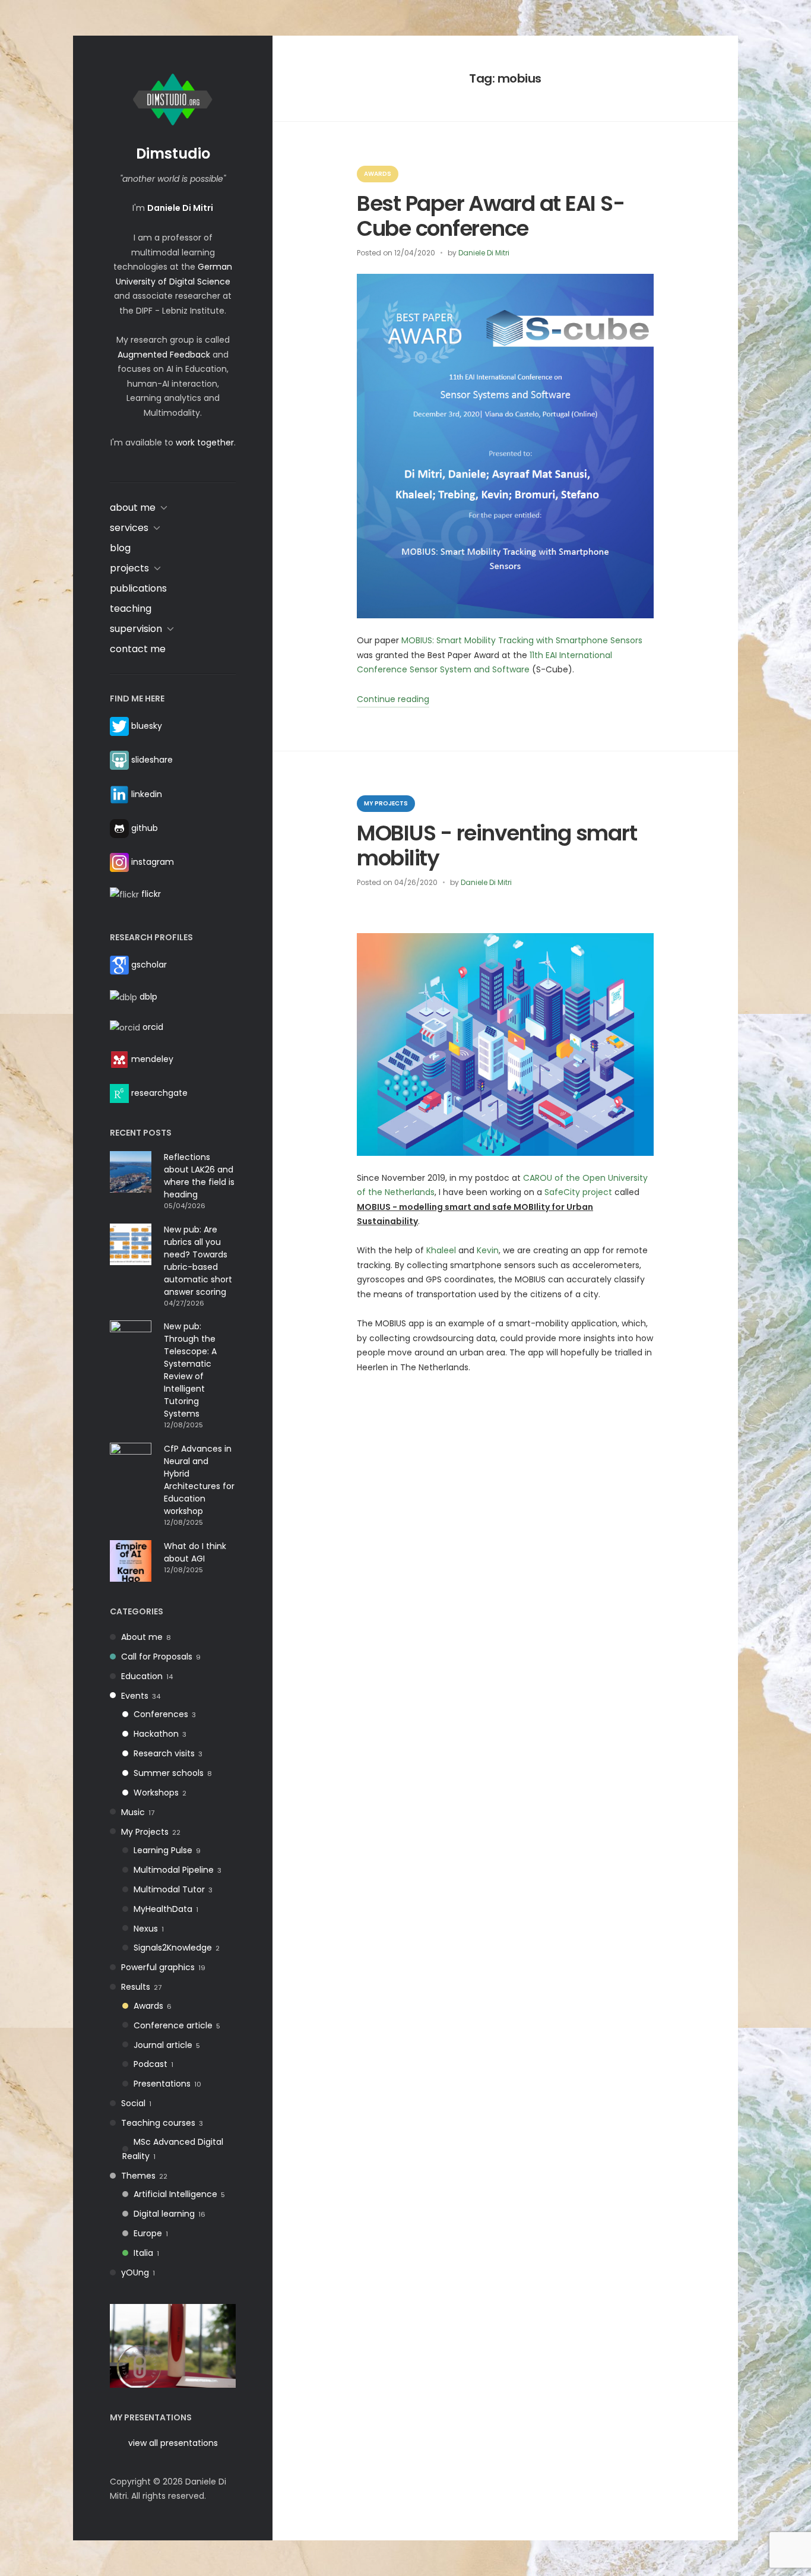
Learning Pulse (163, 1850)
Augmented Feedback (164, 355)
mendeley (152, 1058)
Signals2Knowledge (173, 1948)
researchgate (159, 1093)
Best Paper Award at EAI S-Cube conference (490, 216)
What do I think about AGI (195, 1552)
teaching (131, 609)
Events (135, 1696)
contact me (138, 649)
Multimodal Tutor (169, 1889)
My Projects (145, 1832)
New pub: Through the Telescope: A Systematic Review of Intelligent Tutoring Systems (190, 1370)
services (129, 528)
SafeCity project (578, 1192)
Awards (148, 2006)
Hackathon (156, 1734)
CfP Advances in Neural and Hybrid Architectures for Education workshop (199, 1480)
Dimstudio (173, 154)
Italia (143, 2253)
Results (136, 1987)
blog (120, 548)
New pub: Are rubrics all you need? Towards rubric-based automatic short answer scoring (198, 1261)
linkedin (147, 794)
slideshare (152, 760)
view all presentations (173, 2443)
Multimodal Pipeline (174, 1870)
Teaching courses (158, 2123)
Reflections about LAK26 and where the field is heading (199, 1176)
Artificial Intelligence (175, 2194)
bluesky (147, 726)
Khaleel (441, 1250)
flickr (151, 894)
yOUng (135, 2272)
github (145, 828)
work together (205, 442)
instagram (153, 862)
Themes (138, 2176)
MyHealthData (163, 1909)
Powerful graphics (158, 1967)
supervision (136, 629)
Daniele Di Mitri (484, 253)
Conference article (173, 2025)
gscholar (149, 965)
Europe (148, 2233)
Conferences (161, 1714)
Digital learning (164, 2214)
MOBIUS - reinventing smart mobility (497, 845)
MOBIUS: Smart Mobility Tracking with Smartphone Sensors (522, 640)
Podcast (151, 2064)
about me (133, 508)
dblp (148, 997)
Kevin (488, 1250)
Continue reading (393, 700)
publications (138, 588)
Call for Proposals (157, 1657)
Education (142, 1676)
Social (133, 2103)
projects (129, 568)
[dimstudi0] (173, 2345)
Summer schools (169, 1773)
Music (133, 1812)
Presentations (162, 2084)
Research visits (164, 1753)
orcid (153, 1027)
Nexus (146, 1929)
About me (142, 1637)
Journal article (163, 2045)
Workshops (156, 1793)
